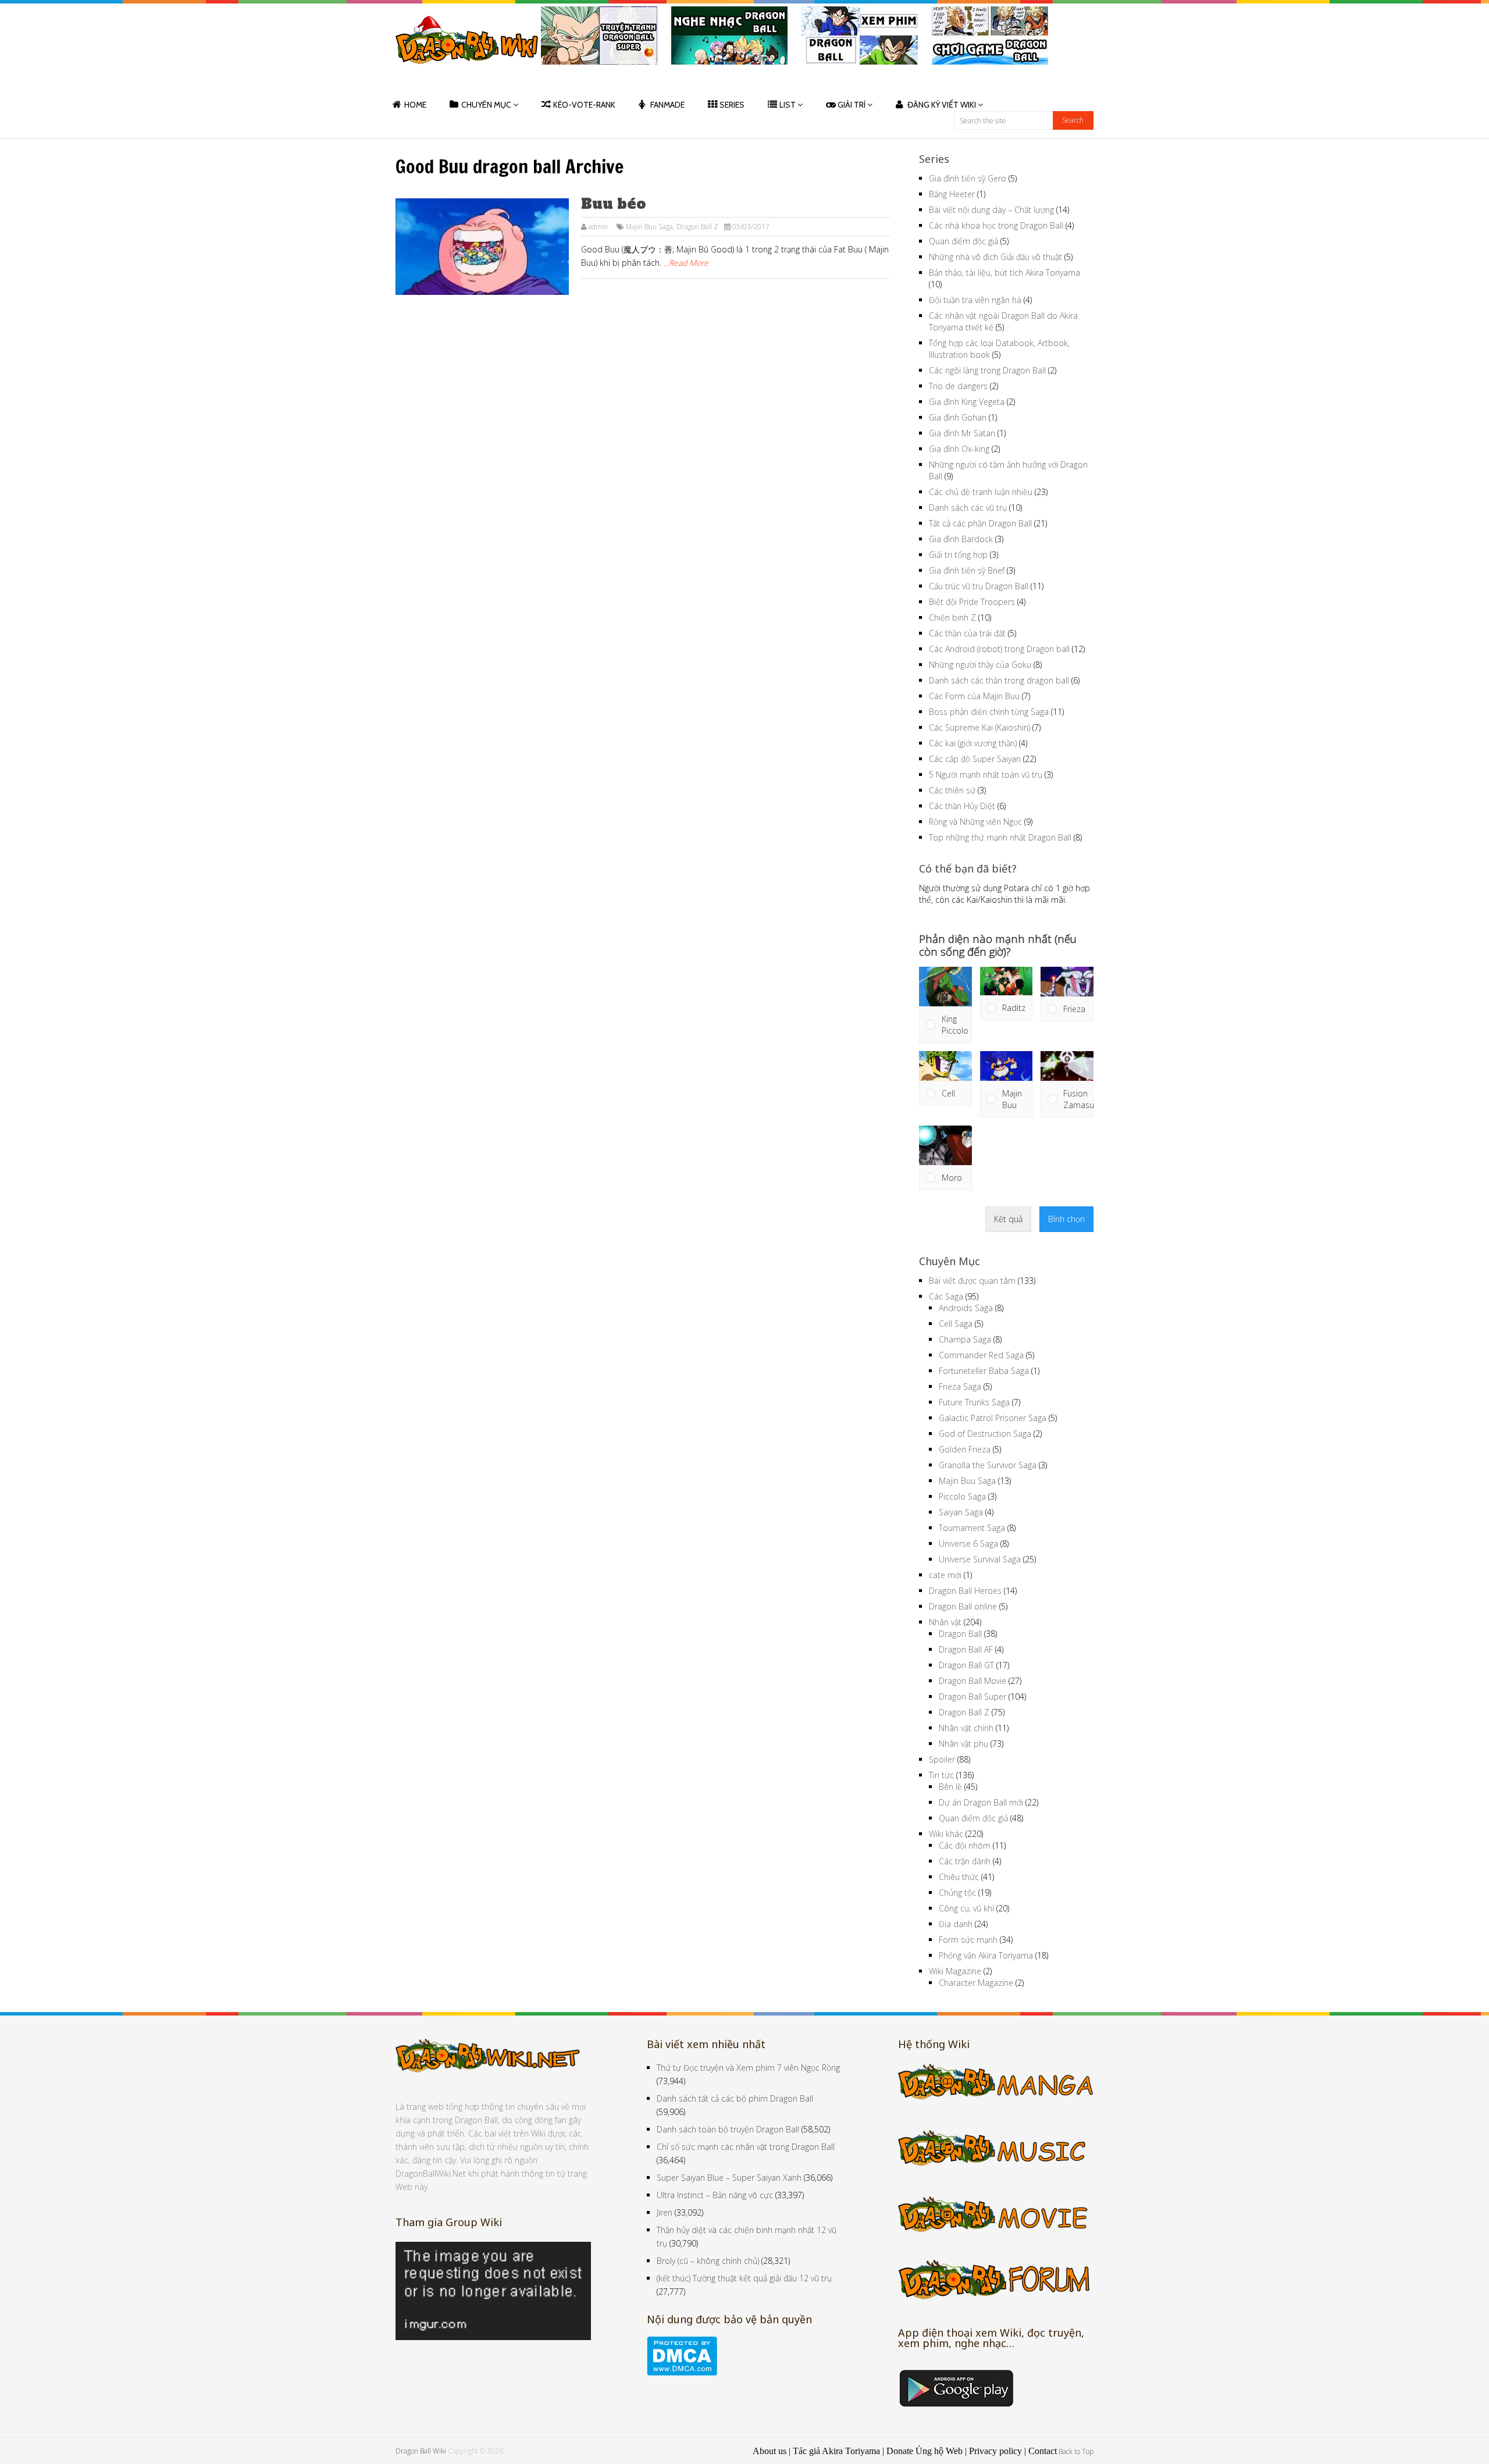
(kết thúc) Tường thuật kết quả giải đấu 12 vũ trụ (744, 2278)
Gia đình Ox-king (959, 449)
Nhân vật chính (966, 1728)
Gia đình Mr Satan (962, 433)
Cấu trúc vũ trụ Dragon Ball (979, 586)
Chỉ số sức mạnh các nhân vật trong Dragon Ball (746, 2147)
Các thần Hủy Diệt (962, 806)
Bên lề (950, 1787)
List (788, 105)
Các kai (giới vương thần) (973, 743)
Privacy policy (995, 2451)
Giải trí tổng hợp (958, 555)
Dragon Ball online (963, 1606)
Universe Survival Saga (980, 1559)
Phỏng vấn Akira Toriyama (986, 1955)
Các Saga (946, 1296)
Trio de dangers (958, 386)
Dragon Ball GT (966, 1665)
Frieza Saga (960, 1386)
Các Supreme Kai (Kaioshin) (979, 727)
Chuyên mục (486, 105)
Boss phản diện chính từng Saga (989, 712)
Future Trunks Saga (974, 1402)
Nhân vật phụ (963, 1744)
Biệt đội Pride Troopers (972, 602)
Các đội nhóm (965, 1845)
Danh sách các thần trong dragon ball (999, 680)
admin (598, 227)
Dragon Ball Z (697, 227)
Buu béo (613, 204)
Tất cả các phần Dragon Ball (980, 523)
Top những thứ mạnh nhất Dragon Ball (1000, 837)
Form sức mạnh (968, 1940)
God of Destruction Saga (985, 1434)
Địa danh (956, 1924)
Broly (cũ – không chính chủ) (708, 2261)
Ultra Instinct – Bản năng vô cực (715, 2195)
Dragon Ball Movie (973, 1681)
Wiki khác (946, 1834)
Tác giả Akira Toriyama (836, 2451)
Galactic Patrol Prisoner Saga (993, 1418)
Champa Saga (965, 1339)
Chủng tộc (957, 1892)
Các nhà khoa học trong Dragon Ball (996, 225)
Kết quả (1008, 1219)
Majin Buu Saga (649, 227)
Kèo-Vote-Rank (584, 105)
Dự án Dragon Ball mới (981, 1802)
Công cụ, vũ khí (966, 1908)
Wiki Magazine (955, 1971)
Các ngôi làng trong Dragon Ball (987, 370)
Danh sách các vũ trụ (968, 508)
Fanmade (667, 105)
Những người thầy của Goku (980, 665)
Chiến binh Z (952, 617)
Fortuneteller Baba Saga (984, 1371)
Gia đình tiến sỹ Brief (967, 570)
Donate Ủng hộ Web (925, 2451)
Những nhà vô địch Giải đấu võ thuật (995, 257)
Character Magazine (976, 1983)
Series (732, 105)
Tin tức (941, 1775)
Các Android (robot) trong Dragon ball (999, 649)
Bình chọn (1066, 1219)
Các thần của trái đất (967, 633)
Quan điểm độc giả (963, 241)
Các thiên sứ (952, 790)
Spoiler (942, 1759)
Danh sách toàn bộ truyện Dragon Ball (728, 2129)
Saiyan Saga (961, 1512)
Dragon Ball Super (973, 1696)
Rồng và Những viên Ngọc (975, 822)
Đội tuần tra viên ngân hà (975, 300)
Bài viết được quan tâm (972, 1281)
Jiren (665, 2212)
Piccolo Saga (962, 1496)
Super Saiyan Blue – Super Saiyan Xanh (729, 2178)
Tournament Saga (972, 1528)
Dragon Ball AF (966, 1649)
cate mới (945, 1575)
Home (415, 105)
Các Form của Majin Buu (974, 696)
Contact (1043, 2451)
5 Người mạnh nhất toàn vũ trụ (986, 775)
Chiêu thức (959, 1877)
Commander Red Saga (981, 1355)
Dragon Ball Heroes (965, 1591)
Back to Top (1076, 2451)
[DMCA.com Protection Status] (682, 2372)
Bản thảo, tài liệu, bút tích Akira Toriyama (1004, 273)
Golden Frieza (965, 1449)
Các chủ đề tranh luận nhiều (981, 492)
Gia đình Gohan (958, 417)
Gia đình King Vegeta (967, 402)
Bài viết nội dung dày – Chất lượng (991, 210)
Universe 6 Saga (968, 1543)
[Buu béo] (482, 247)
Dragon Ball (960, 1634)
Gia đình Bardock (961, 539)
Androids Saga (966, 1308)
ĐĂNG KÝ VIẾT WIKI (942, 105)
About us (770, 2451)
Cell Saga (956, 1324)
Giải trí (852, 105)
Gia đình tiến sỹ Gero (968, 178)
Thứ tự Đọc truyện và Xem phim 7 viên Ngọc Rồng (748, 2068)
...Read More (686, 263)
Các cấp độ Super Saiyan (975, 759)
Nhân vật (945, 1622)
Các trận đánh (965, 1861)
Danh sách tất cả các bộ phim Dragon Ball (735, 2098)
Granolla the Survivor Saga (988, 1465)
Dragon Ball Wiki (421, 2451)
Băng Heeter (952, 194)
